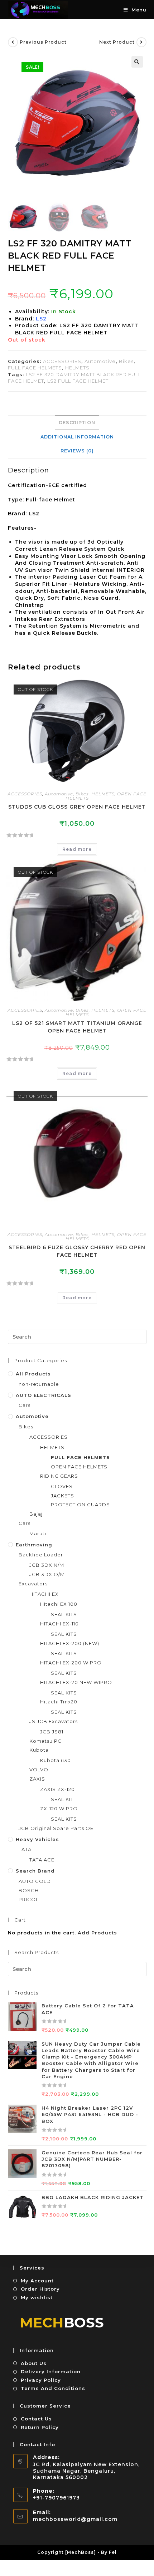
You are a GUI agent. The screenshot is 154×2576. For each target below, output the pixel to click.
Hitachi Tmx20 (59, 1702)
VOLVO (39, 1770)
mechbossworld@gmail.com (75, 2519)
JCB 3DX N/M (47, 1565)
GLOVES (62, 1486)
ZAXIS (37, 1779)
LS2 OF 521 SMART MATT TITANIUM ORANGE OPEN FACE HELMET (77, 1027)
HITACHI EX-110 (59, 1624)
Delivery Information (51, 2371)
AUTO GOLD (35, 1881)
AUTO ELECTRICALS (44, 1395)
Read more (77, 849)
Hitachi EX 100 (59, 1604)
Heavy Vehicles (37, 1839)
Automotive (100, 361)
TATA (25, 1849)
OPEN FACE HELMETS (79, 1467)
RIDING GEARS (59, 1476)
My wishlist (37, 2297)
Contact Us (36, 2419)
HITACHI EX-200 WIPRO (71, 1663)
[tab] (77, 423)
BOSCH (29, 1890)
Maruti (38, 1534)
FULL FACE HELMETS (35, 368)
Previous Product (43, 42)
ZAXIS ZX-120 (57, 1789)
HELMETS (77, 368)
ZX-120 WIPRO (59, 1809)
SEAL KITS (64, 1614)
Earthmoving (34, 1545)
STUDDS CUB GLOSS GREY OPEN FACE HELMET (77, 807)
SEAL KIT (62, 1799)
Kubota (39, 1750)
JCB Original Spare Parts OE (56, 1828)
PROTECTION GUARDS (80, 1505)
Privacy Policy (41, 2380)
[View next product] (141, 42)
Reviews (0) (77, 451)
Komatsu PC (45, 1741)
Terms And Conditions (53, 2388)
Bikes (126, 361)
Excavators (33, 1584)
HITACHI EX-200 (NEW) (70, 1643)
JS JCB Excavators (54, 1721)
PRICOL (29, 1899)
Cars (25, 1405)
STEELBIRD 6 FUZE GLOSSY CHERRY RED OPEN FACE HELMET (77, 1251)
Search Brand (35, 1871)
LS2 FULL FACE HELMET (78, 381)
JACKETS (62, 1496)
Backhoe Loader (41, 1555)
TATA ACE (42, 1860)
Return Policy (40, 2427)
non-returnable (39, 1384)
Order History (40, 2289)
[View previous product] (13, 42)
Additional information (77, 437)
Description (77, 423)
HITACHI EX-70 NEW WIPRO (76, 1682)
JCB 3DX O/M (47, 1574)
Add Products (97, 1933)
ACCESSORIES (62, 361)
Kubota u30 (56, 1760)
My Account (37, 2281)
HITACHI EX (44, 1594)
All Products (33, 1374)
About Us (34, 2363)
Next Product (117, 42)
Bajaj (36, 1514)
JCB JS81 (52, 1732)
